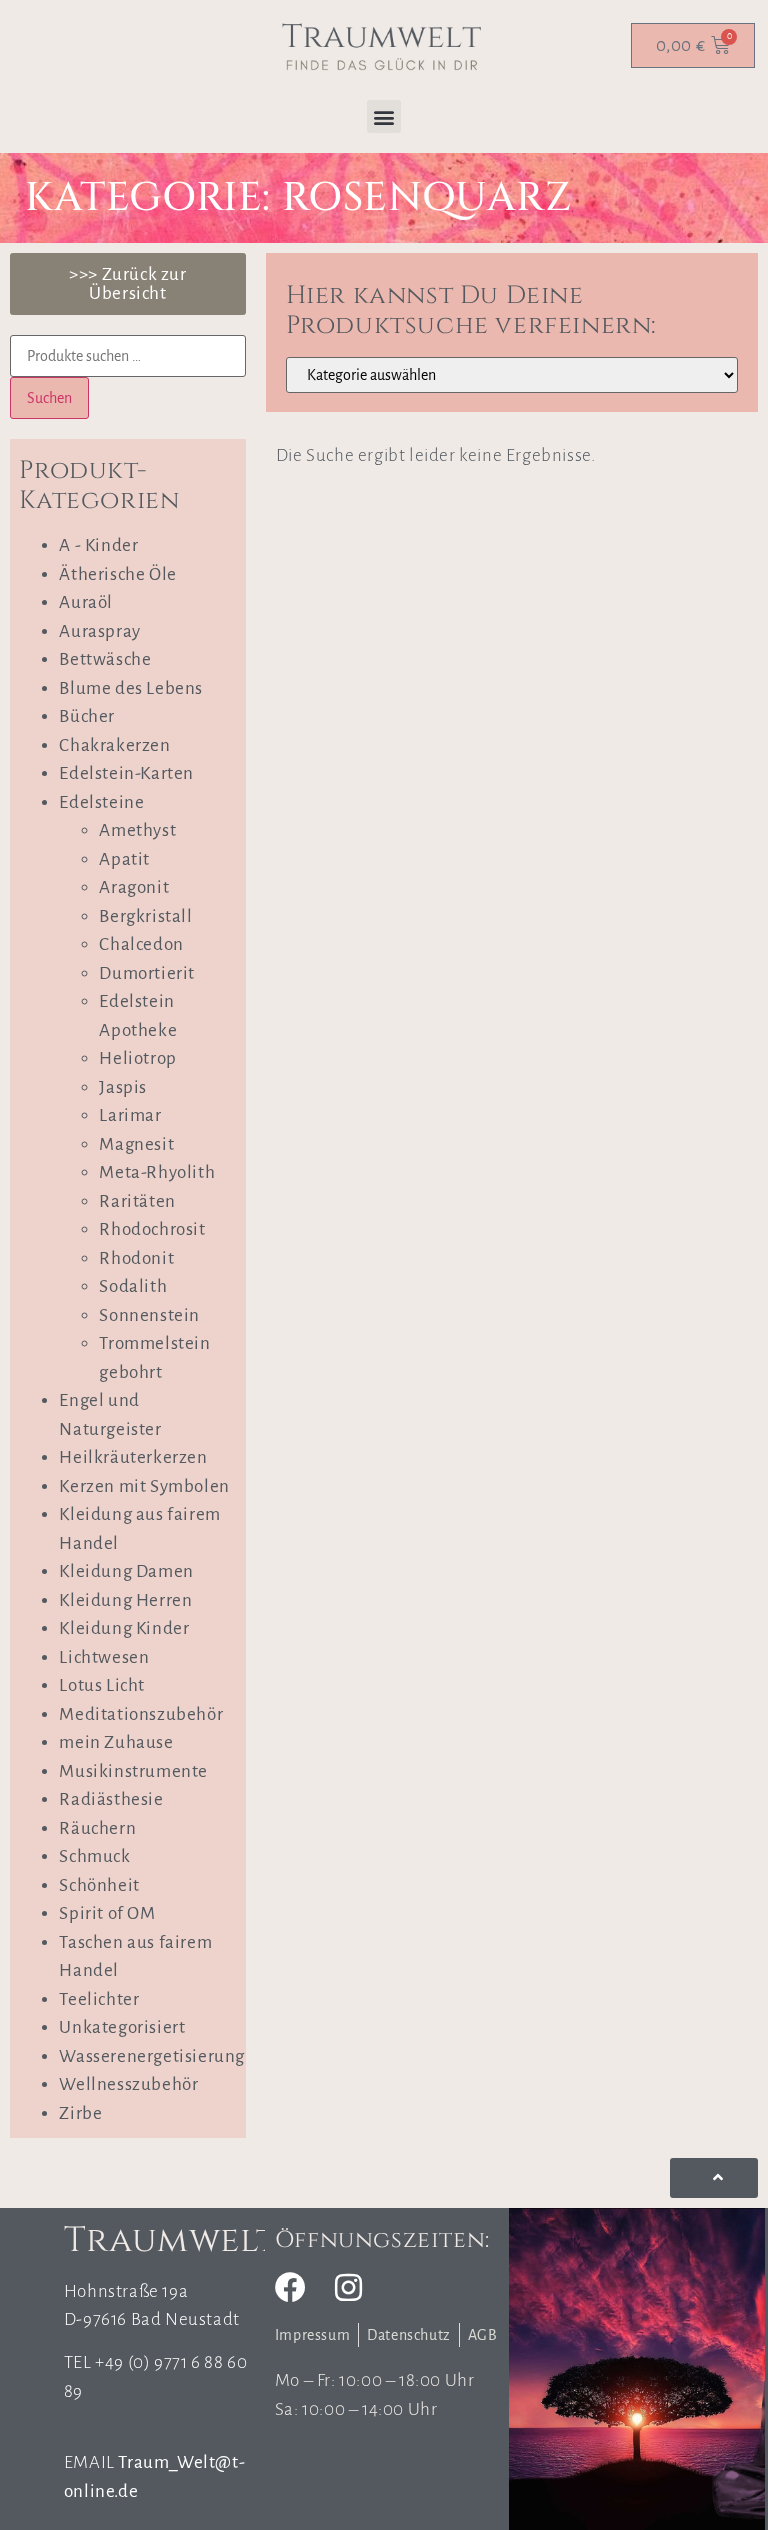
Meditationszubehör (141, 1714)
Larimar (130, 1115)
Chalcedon (141, 944)
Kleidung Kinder (124, 1628)
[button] (384, 116)
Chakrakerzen (114, 745)
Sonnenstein (149, 1315)
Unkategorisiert (122, 2027)
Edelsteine (101, 802)
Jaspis (123, 1087)
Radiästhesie (111, 1799)
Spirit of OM (107, 1913)
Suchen (49, 398)
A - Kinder (98, 545)
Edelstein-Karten (126, 773)
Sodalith (133, 1286)
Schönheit (99, 1885)
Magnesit (136, 1144)
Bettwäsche (105, 659)
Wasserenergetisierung (152, 2056)
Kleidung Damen (126, 1571)
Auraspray (99, 631)
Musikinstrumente (133, 1771)
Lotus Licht (102, 1685)
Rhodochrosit (152, 1229)
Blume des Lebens (131, 688)
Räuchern (97, 1828)
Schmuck (94, 1856)
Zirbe (80, 2113)
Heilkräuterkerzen (133, 1457)
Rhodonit (136, 1258)
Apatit (124, 859)
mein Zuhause (116, 1742)
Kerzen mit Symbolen (144, 1486)
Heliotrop (137, 1058)
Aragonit (134, 887)
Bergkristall (145, 916)
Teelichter (99, 1999)
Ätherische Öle (117, 574)
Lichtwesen (104, 1657)
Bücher (87, 716)
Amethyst (137, 830)
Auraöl (86, 602)
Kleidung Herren (125, 1600)
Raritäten (137, 1201)
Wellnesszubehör (128, 2084)
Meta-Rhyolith (157, 1172)
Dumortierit (147, 973)
